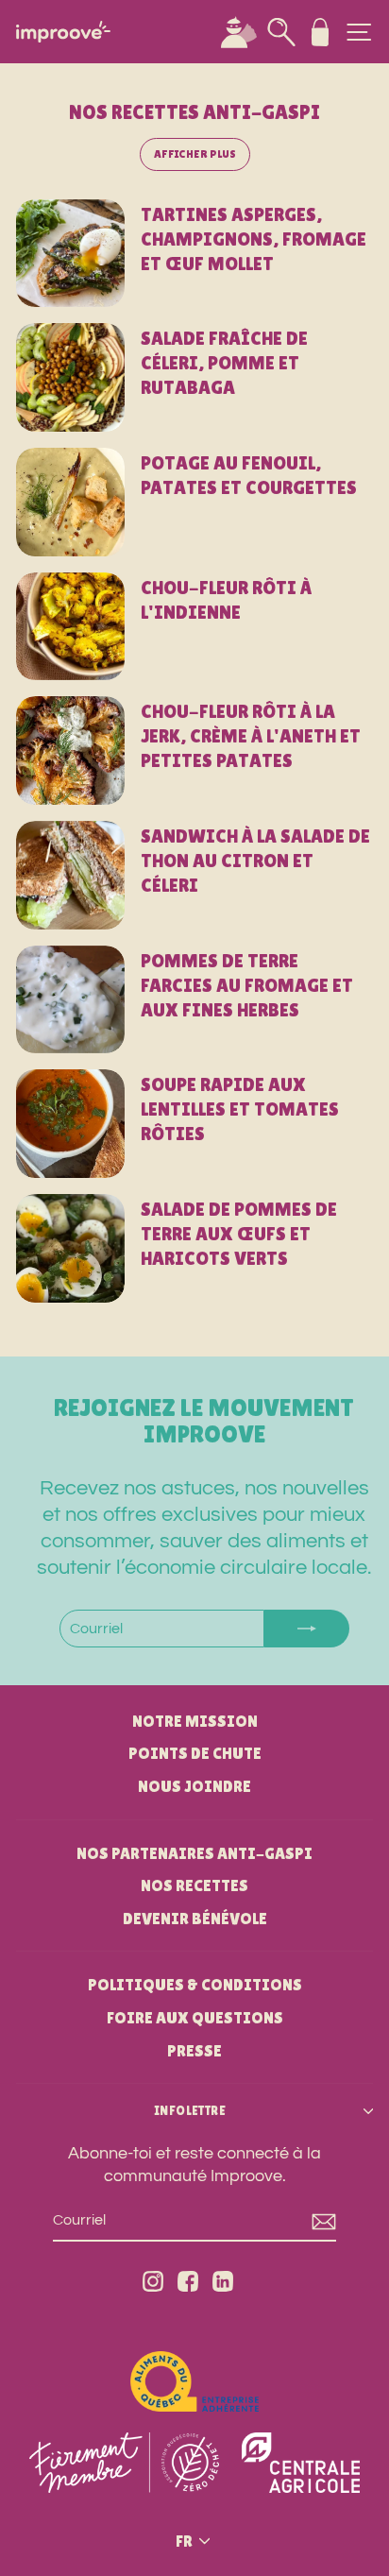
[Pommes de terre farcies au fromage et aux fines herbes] (70, 1000)
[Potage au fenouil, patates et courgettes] (70, 502)
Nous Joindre (194, 1786)
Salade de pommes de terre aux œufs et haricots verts (239, 1234)
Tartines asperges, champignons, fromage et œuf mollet (254, 239)
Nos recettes (194, 1885)
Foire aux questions (195, 2018)
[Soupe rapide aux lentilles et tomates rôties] (70, 1124)
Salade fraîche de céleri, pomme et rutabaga (224, 363)
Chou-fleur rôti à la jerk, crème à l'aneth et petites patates (251, 736)
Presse (194, 2051)
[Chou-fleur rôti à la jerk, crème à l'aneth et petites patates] (70, 751)
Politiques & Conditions (195, 1985)
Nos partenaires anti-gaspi (194, 1853)
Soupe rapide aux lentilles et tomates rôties (240, 1109)
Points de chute (195, 1753)
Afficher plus (195, 154)
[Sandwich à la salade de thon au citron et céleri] (70, 875)
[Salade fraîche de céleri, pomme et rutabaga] (70, 377)
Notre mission (195, 1721)
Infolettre (190, 2111)
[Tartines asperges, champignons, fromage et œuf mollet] (70, 254)
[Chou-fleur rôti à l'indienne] (70, 627)
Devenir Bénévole (195, 1919)
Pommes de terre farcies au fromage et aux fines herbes (247, 985)
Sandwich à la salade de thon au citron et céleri (255, 861)
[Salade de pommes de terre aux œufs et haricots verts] (70, 1248)
